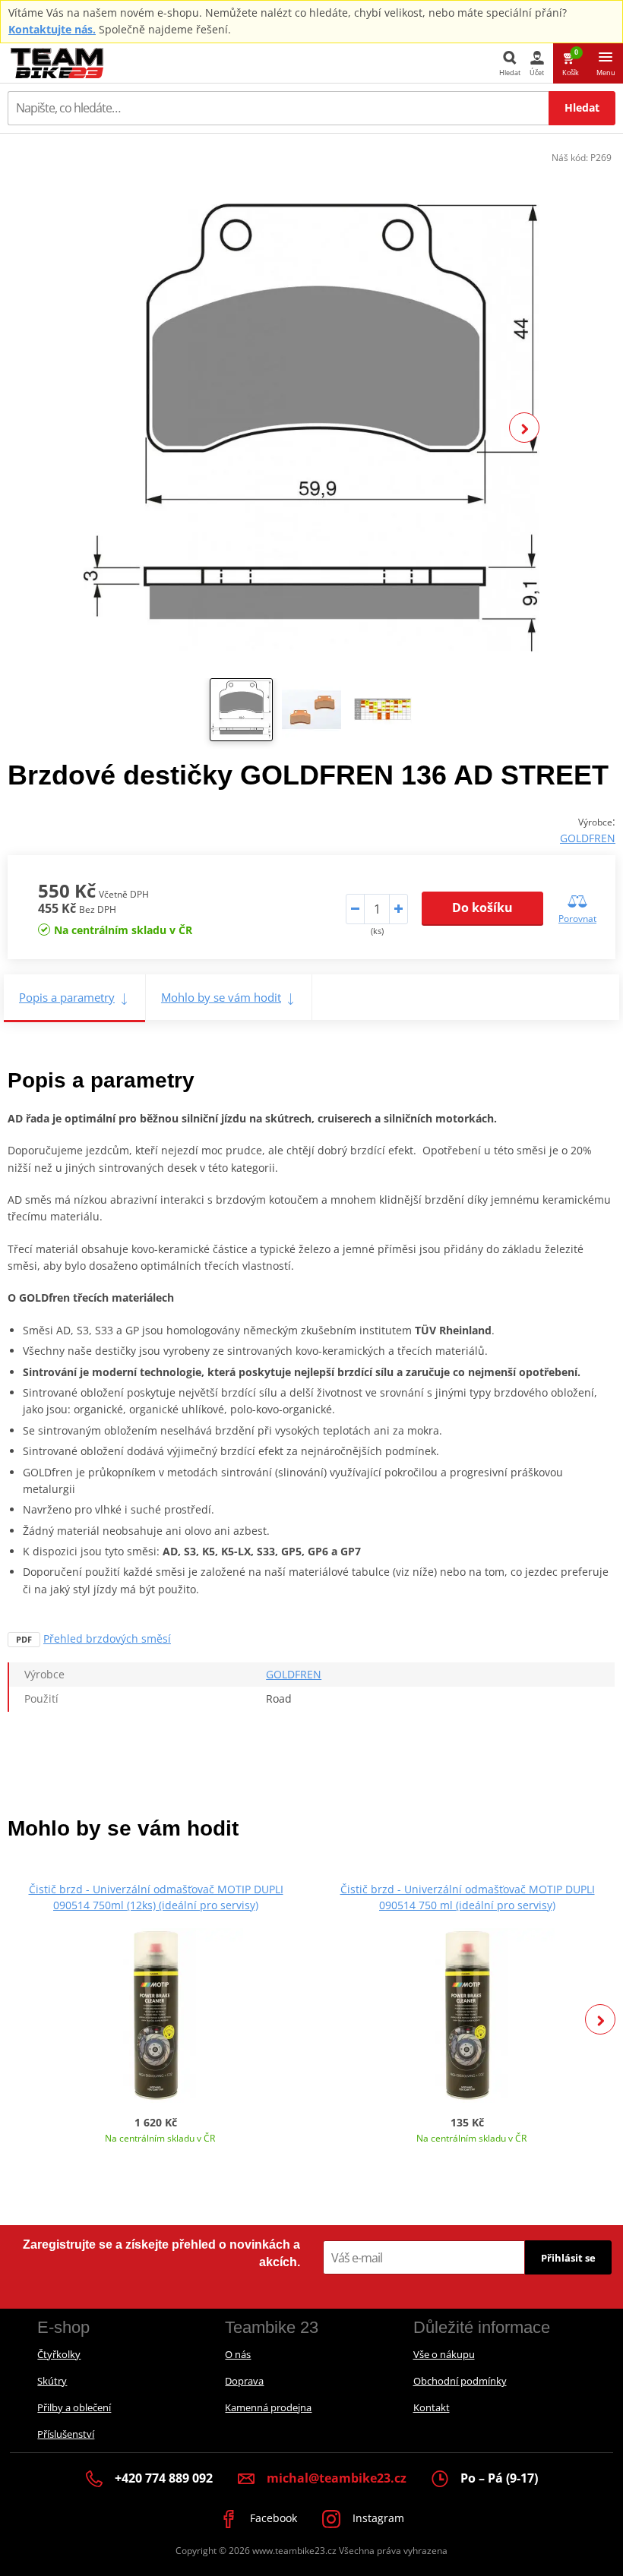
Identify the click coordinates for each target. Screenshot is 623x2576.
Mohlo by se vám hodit (221, 997)
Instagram (377, 2518)
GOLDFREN (588, 838)
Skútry (52, 2381)
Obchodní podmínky (460, 2381)
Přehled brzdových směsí (107, 1638)
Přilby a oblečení (74, 2407)
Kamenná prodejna (268, 2407)
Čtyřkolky (59, 2354)
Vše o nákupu (444, 2354)
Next (524, 428)
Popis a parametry (67, 997)
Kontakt (432, 2407)
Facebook (272, 2518)
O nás (238, 2354)
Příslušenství (66, 2434)
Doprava (244, 2381)
